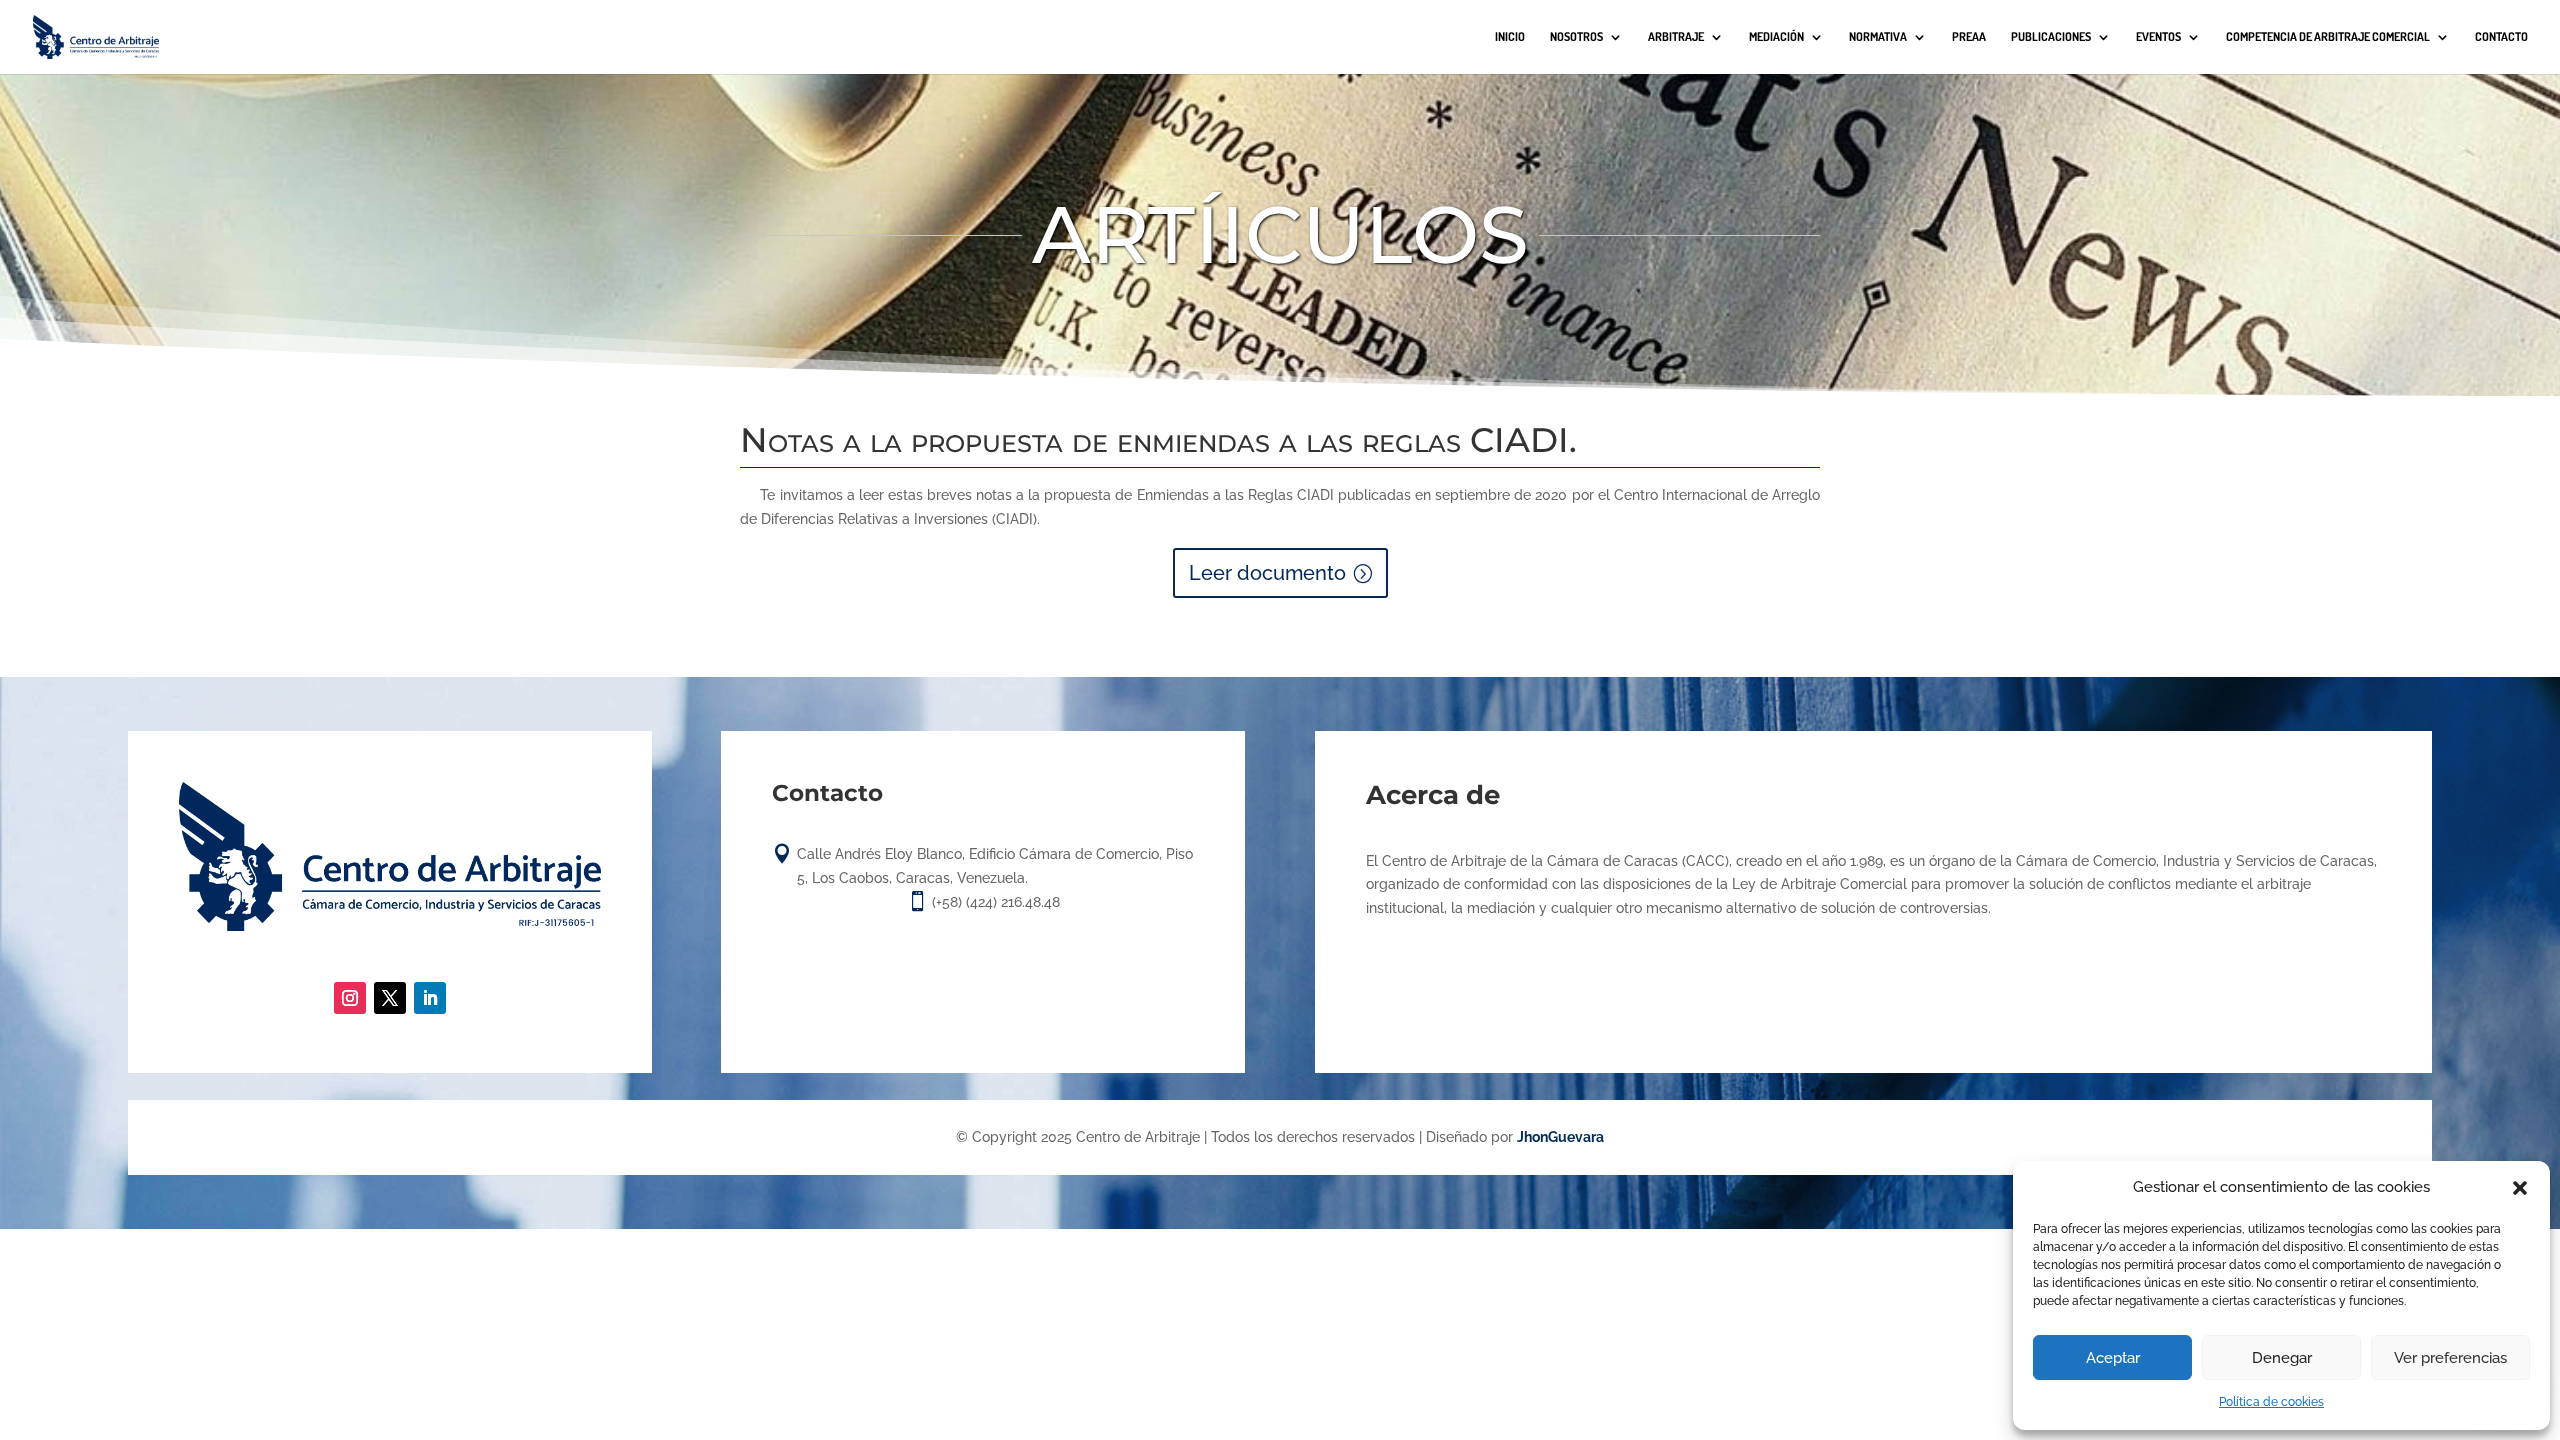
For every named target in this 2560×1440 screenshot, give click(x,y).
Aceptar (2113, 1358)
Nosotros (1576, 37)
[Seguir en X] (390, 998)
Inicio (1510, 37)
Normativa (1878, 37)
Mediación (1776, 37)
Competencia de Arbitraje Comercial (2328, 37)
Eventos (2158, 37)
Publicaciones (2051, 37)
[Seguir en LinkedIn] (430, 998)
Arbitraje (1676, 37)
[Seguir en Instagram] (350, 998)
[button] (2520, 1188)
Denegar (2282, 1358)
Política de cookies (2271, 1402)
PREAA (1969, 37)
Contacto (2501, 37)
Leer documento (1267, 573)
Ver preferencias (2450, 1358)
